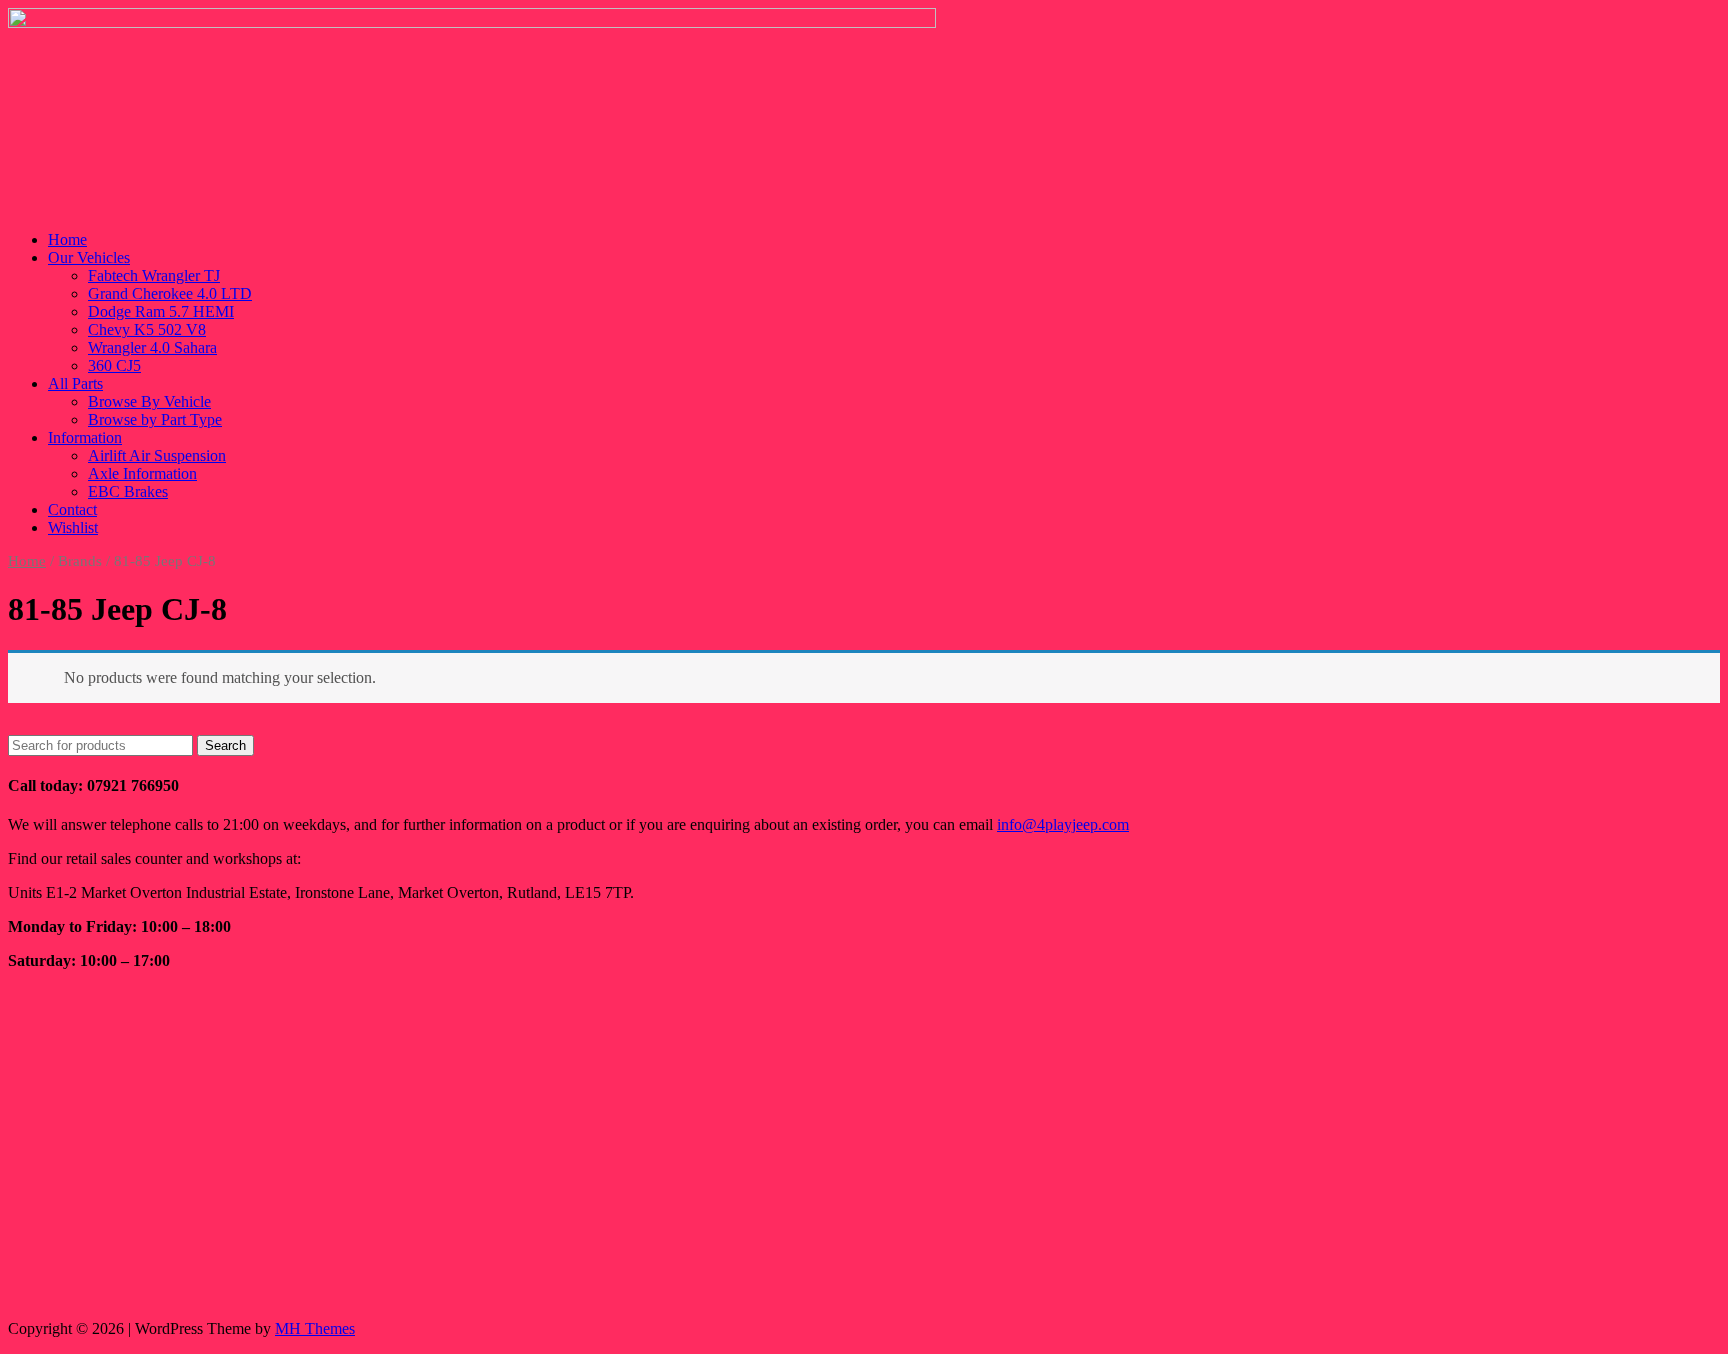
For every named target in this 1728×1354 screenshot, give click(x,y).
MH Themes (315, 1328)
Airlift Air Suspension (157, 455)
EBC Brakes (128, 491)
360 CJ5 (114, 365)
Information (85, 437)
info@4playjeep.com (1063, 824)
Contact (72, 509)
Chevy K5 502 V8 (147, 329)
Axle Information (142, 473)
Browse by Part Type (155, 419)
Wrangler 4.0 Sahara (152, 347)
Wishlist (73, 527)
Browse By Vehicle (149, 401)
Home (67, 239)
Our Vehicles (89, 257)
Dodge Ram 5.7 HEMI (161, 311)
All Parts (75, 383)
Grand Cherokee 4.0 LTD (170, 293)
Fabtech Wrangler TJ (154, 275)
